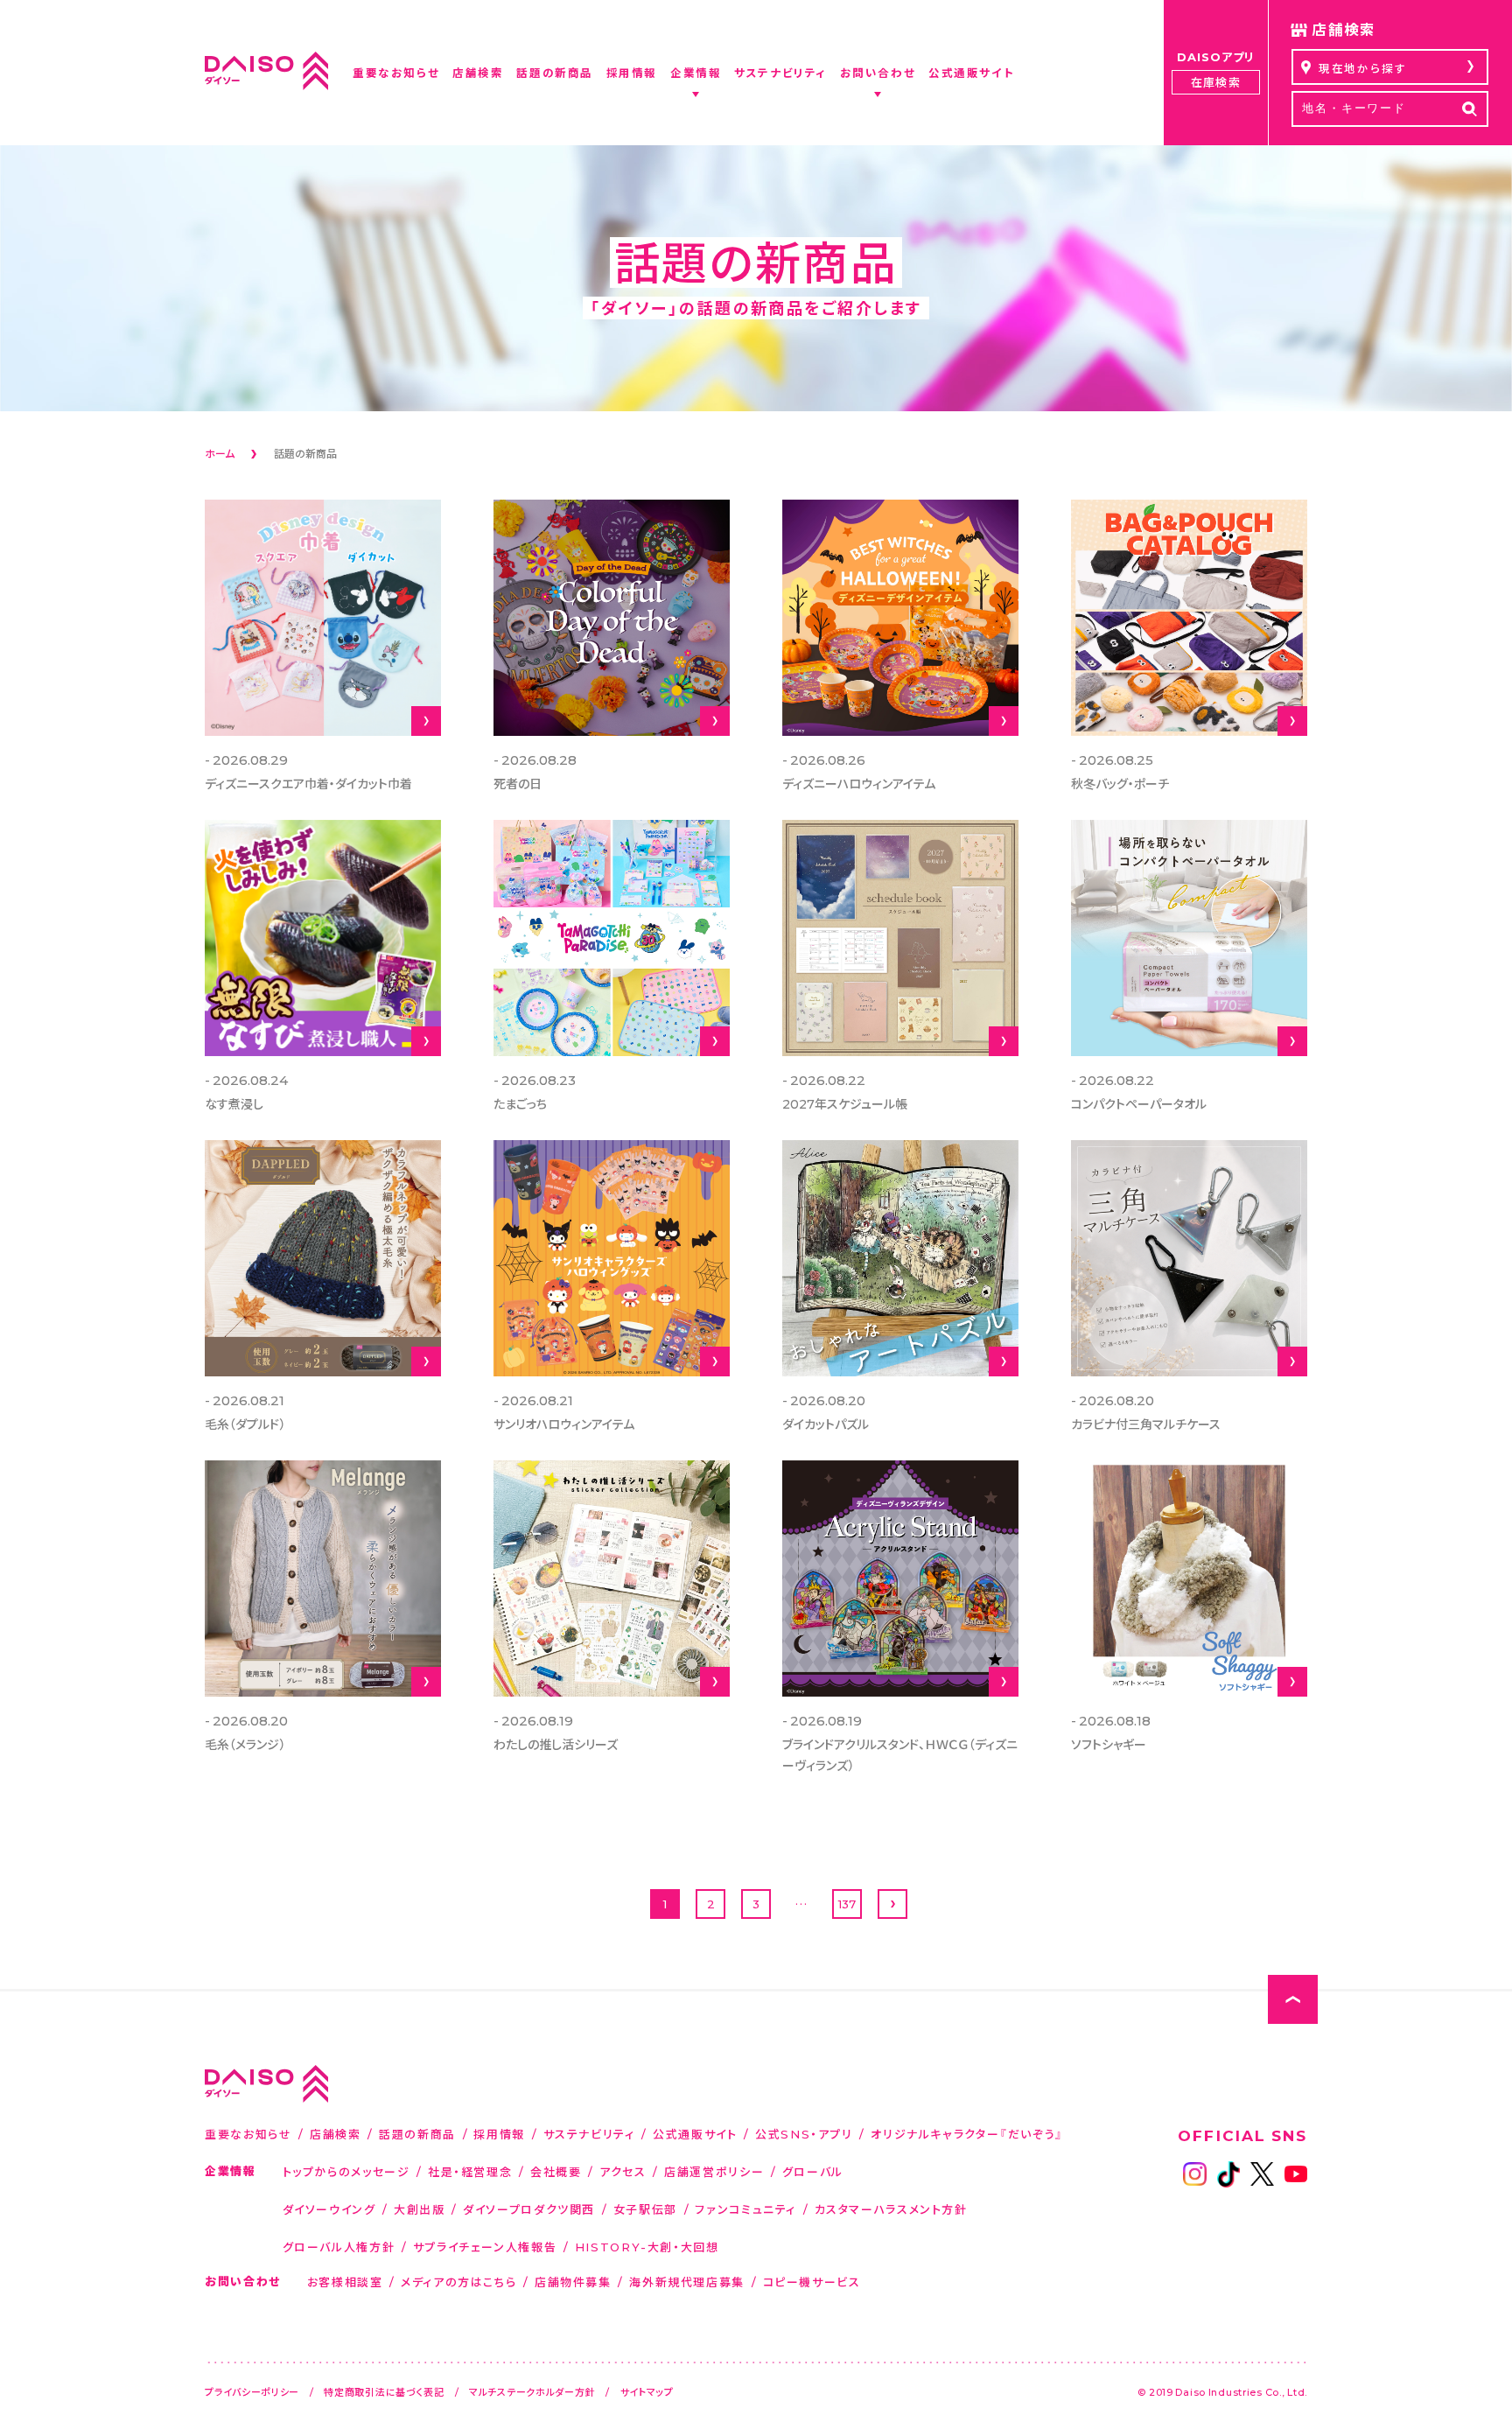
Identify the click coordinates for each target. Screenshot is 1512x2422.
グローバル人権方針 (339, 2247)
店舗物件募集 (573, 2282)
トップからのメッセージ (346, 2171)
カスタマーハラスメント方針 (891, 2209)
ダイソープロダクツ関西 (529, 2209)
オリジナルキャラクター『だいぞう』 (967, 2134)
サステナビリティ (589, 2134)
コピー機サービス (812, 2282)
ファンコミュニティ (745, 2209)
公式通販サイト (695, 2134)
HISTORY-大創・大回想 (647, 2247)
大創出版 (420, 2209)
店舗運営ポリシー (714, 2171)
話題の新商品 (417, 2134)
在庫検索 (1215, 82)
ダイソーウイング (329, 2209)
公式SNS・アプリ (804, 2134)
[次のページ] (892, 1904)
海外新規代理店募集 (687, 2282)
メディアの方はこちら (458, 2282)
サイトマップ (647, 2392)
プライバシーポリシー (252, 2392)
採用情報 (499, 2134)
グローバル (813, 2171)
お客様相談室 (345, 2282)
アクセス (623, 2171)
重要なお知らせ (248, 2134)
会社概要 (556, 2171)
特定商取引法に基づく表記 (384, 2392)
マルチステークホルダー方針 (532, 2392)
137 (847, 1904)
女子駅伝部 (645, 2209)
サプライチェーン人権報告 (485, 2247)
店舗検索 (336, 2134)
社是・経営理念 (470, 2171)
